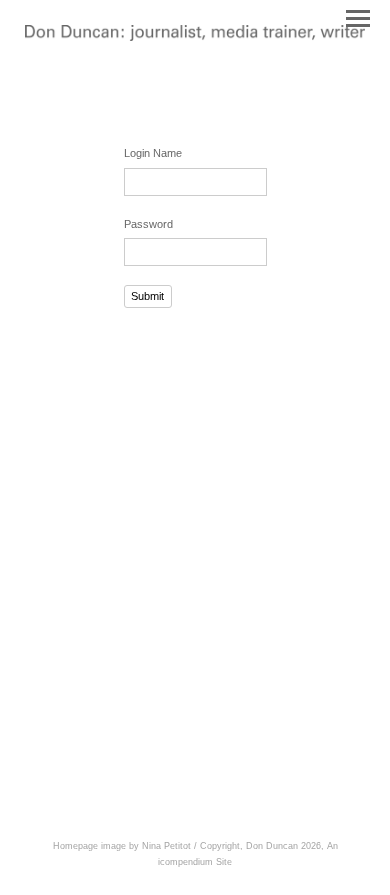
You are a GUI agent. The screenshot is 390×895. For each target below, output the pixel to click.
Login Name (153, 153)
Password (148, 224)
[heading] (195, 37)
